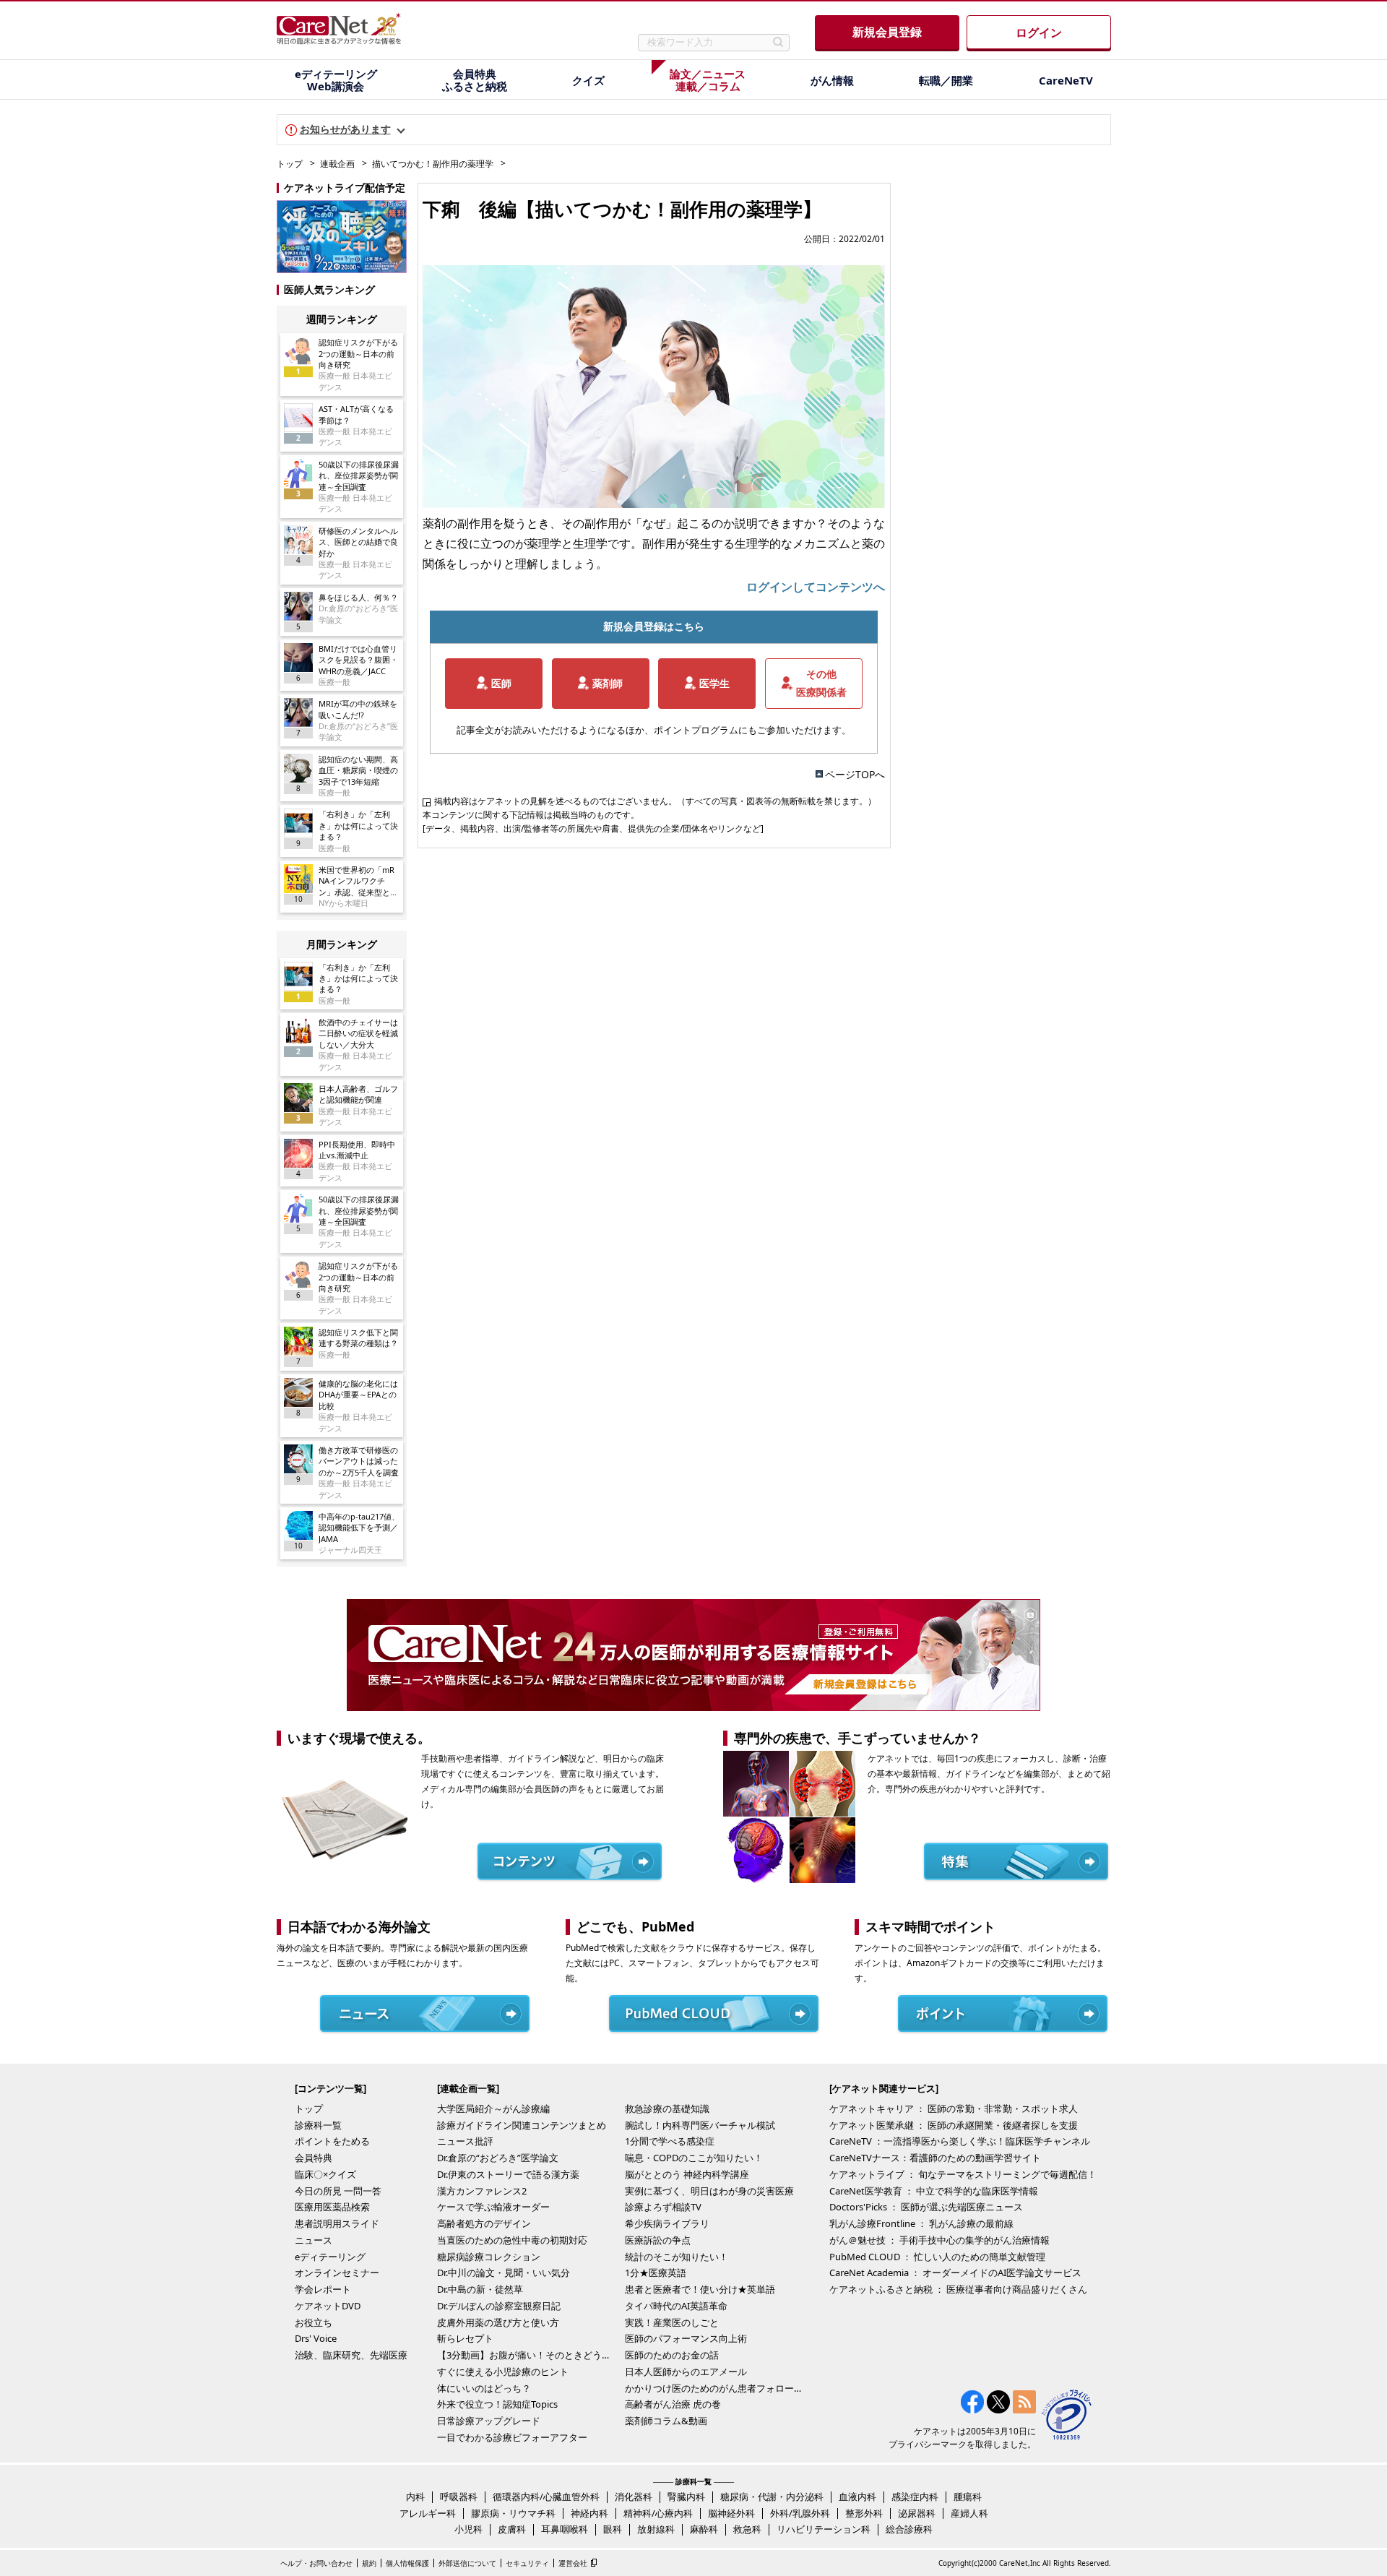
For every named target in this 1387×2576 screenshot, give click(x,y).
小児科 (468, 2529)
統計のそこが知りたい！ (677, 2257)
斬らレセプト (465, 2338)
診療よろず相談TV (663, 2207)
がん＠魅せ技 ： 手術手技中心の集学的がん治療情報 (939, 2240)
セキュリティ (527, 2563)
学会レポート (323, 2289)
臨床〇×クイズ (325, 2174)
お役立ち (314, 2322)
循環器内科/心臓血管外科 (546, 2497)
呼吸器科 (459, 2497)
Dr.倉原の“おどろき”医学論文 (498, 2158)
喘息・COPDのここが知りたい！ (694, 2158)
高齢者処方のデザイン (484, 2223)
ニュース (314, 2240)
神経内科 (589, 2513)
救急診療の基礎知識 (667, 2108)
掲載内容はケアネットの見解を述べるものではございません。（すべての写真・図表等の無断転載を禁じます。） (655, 801)
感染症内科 (915, 2497)
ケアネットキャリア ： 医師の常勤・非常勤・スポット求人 (954, 2108)
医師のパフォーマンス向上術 (686, 2338)
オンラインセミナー (337, 2273)
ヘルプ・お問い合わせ (316, 2563)
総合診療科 (909, 2529)
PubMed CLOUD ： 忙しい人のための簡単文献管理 (937, 2257)
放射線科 (656, 2529)
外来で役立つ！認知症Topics (497, 2404)
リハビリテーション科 (824, 2529)
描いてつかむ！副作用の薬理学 (433, 164)
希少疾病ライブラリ (667, 2223)
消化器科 (634, 2497)
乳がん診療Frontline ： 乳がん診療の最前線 (921, 2223)
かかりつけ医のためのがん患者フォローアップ (715, 2388)
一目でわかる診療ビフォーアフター (512, 2437)
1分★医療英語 (656, 2273)
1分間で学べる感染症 (670, 2141)
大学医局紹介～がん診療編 (493, 2108)
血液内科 (857, 2497)
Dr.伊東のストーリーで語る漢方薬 (508, 2174)
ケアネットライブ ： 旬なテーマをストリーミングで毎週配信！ (963, 2174)
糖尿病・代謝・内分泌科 (772, 2497)
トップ (290, 164)
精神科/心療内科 (658, 2513)
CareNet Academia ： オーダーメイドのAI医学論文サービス (955, 2273)
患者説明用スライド (337, 2223)
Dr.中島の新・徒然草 (480, 2289)
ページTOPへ (855, 774)
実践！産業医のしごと (672, 2322)
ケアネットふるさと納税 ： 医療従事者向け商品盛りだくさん (958, 2289)
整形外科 (864, 2513)
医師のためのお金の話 (672, 2355)
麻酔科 (704, 2529)
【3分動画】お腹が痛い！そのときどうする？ (527, 2355)
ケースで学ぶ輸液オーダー (493, 2207)
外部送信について (467, 2563)
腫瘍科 (968, 2497)
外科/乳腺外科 (800, 2513)
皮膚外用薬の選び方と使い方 (498, 2322)
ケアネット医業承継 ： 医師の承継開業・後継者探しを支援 (954, 2125)
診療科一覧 (318, 2125)
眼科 (613, 2529)
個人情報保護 (407, 2563)
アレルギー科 (428, 2513)
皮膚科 (512, 2529)
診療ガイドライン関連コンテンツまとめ (522, 2125)
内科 (415, 2497)
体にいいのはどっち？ (484, 2388)
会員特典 (314, 2158)
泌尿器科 (917, 2513)
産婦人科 (969, 2513)
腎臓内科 (686, 2497)
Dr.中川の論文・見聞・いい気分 (504, 2273)
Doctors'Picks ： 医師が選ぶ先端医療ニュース (926, 2207)
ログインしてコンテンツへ (816, 587)
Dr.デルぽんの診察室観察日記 (499, 2306)
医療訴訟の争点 (658, 2240)
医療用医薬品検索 (332, 2207)
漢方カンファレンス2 (482, 2191)
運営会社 (573, 2563)
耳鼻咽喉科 (565, 2529)
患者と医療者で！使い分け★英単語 (700, 2289)
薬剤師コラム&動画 (666, 2421)
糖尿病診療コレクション (489, 2257)
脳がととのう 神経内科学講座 (687, 2174)
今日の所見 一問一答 (338, 2191)
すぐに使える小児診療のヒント (503, 2372)
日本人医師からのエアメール (686, 2372)
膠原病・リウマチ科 (513, 2513)
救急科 (747, 2529)
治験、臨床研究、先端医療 (351, 2355)
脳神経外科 (731, 2513)
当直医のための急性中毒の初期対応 (512, 2240)
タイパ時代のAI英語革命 (676, 2306)
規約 (369, 2563)
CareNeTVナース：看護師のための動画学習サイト (935, 2158)
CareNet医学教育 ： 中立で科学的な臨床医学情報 (934, 2191)
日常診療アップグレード (489, 2421)
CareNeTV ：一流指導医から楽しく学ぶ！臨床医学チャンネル (960, 2141)
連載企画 (337, 164)
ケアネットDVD (328, 2306)
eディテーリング (330, 2257)
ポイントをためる (332, 2141)
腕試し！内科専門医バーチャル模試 (700, 2125)
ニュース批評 (465, 2141)
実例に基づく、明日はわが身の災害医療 (709, 2191)
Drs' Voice (316, 2338)
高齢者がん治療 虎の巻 (673, 2404)
